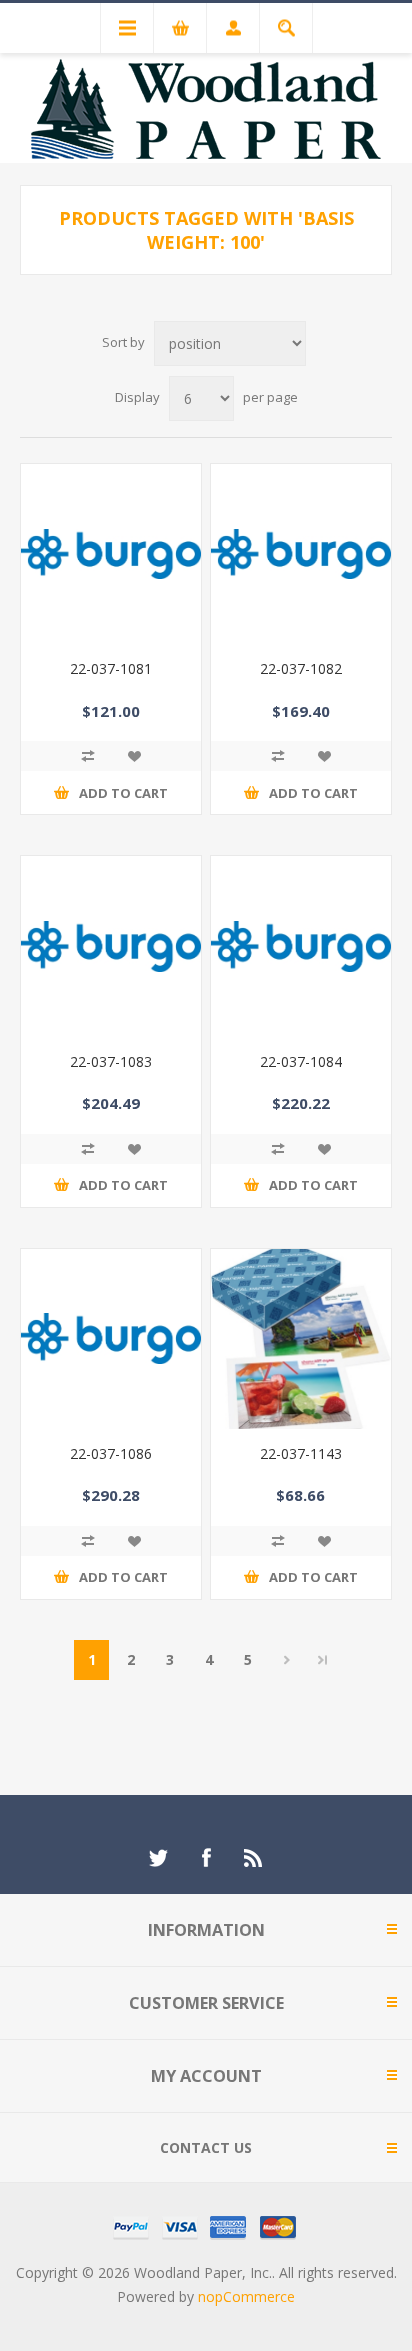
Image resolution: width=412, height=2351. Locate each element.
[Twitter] (158, 1858)
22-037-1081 (111, 668)
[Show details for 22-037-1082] (301, 554)
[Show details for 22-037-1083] (111, 946)
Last (323, 1660)
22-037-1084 (301, 1061)
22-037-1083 (111, 1061)
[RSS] (254, 1858)
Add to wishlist (134, 756)
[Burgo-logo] (111, 1339)
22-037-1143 (301, 1453)
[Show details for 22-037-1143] (301, 1339)
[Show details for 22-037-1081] (111, 554)
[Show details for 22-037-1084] (301, 946)
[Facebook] (206, 1858)
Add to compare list (88, 756)
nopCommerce (246, 2296)
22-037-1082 (301, 668)
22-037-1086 (111, 1453)
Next (286, 1660)
